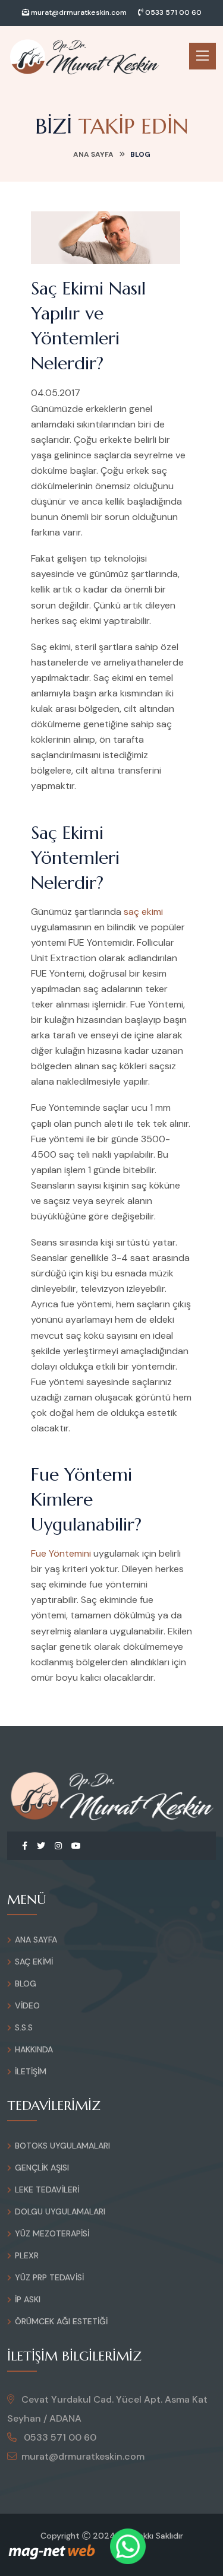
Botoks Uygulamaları (62, 2146)
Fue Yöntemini (61, 1553)
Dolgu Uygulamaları (60, 2211)
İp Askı (28, 2299)
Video (27, 2005)
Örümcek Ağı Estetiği (61, 2321)
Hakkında (34, 2049)
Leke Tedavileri (47, 2190)
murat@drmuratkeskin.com (78, 12)
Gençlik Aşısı (42, 2168)
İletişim (31, 2071)
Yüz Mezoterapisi (52, 2233)
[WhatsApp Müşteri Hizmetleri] (128, 2546)
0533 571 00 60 (172, 12)
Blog (26, 1984)
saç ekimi (143, 912)
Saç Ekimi (34, 1962)
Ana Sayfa (93, 154)
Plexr (27, 2255)
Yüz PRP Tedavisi (49, 2277)
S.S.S (24, 2027)
